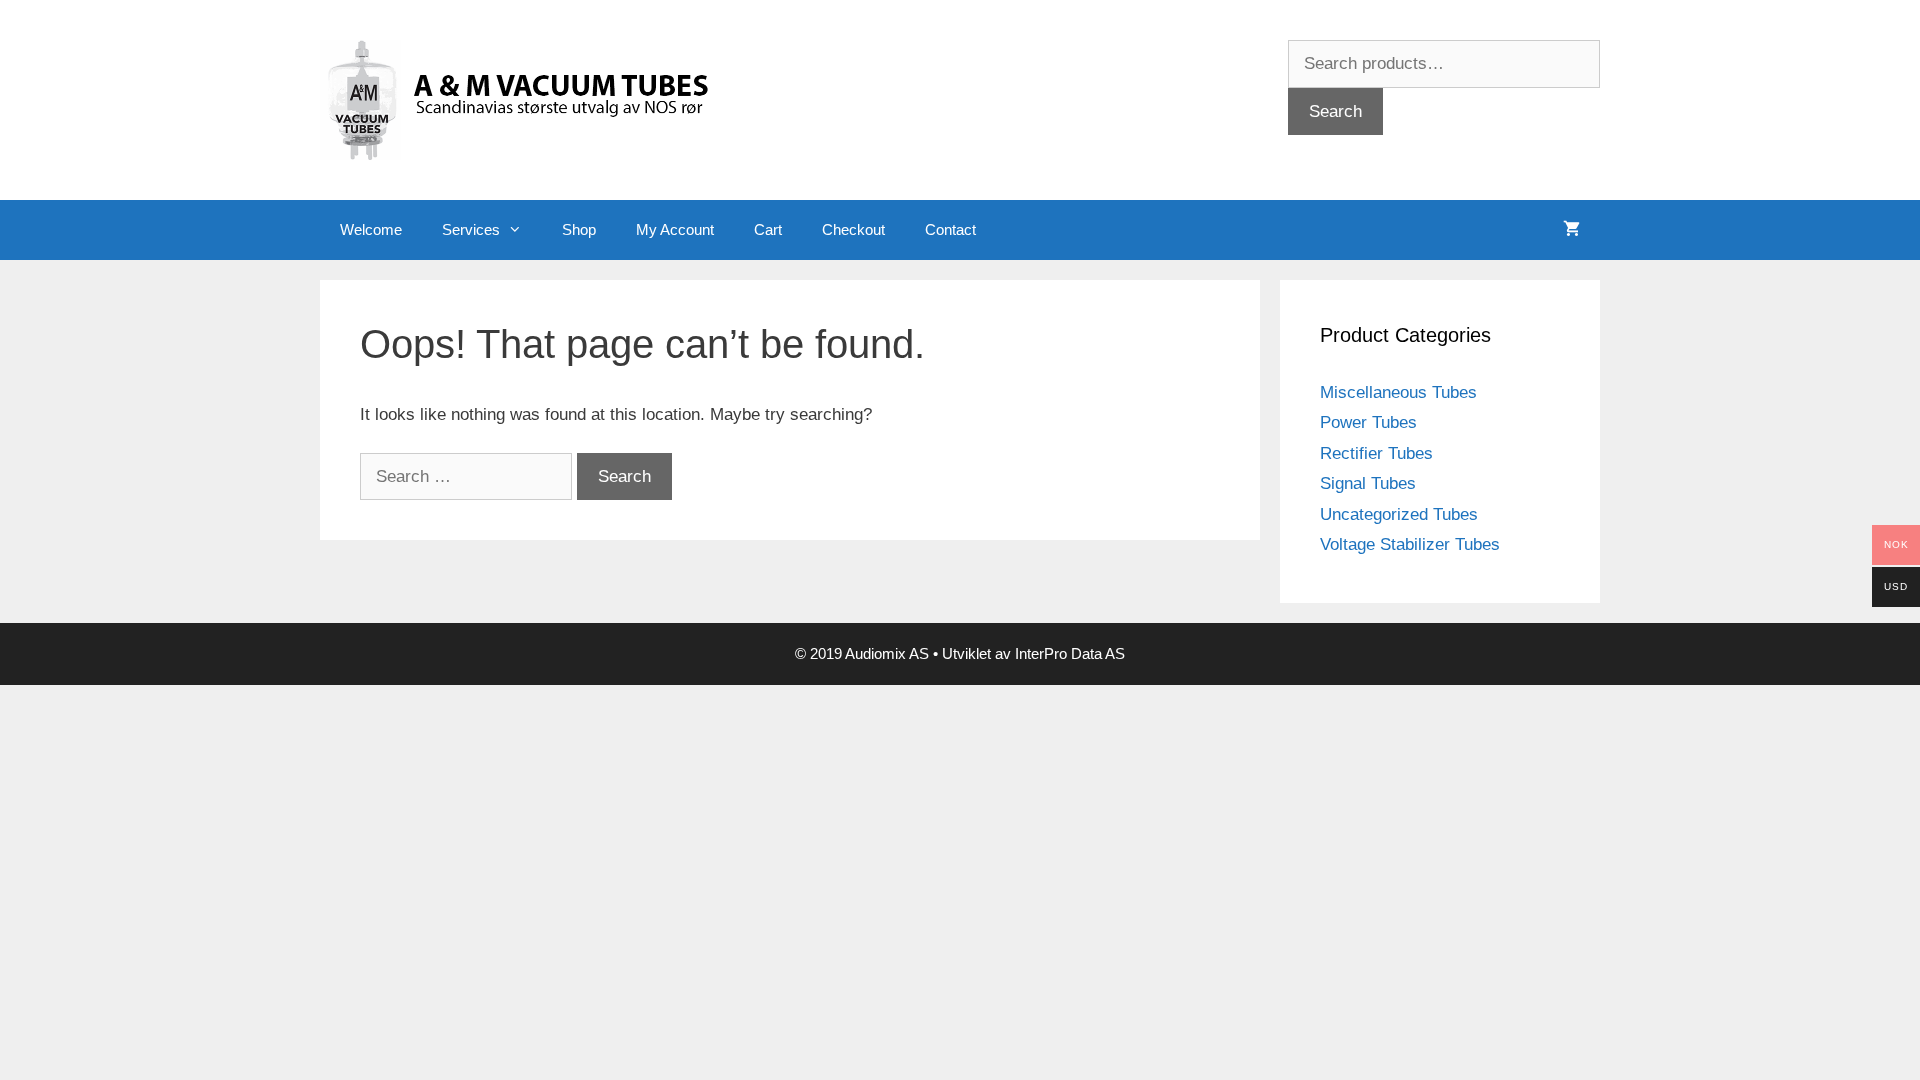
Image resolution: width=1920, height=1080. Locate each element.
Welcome (371, 229)
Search (1335, 111)
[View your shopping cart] (1571, 230)
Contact (950, 229)
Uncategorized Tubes (1399, 514)
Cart (768, 229)
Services (471, 229)
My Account (675, 229)
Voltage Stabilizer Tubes (1410, 544)
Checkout (853, 229)
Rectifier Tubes (1376, 453)
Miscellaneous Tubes (1398, 392)
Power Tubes (1368, 422)
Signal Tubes (1368, 483)
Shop (579, 229)
